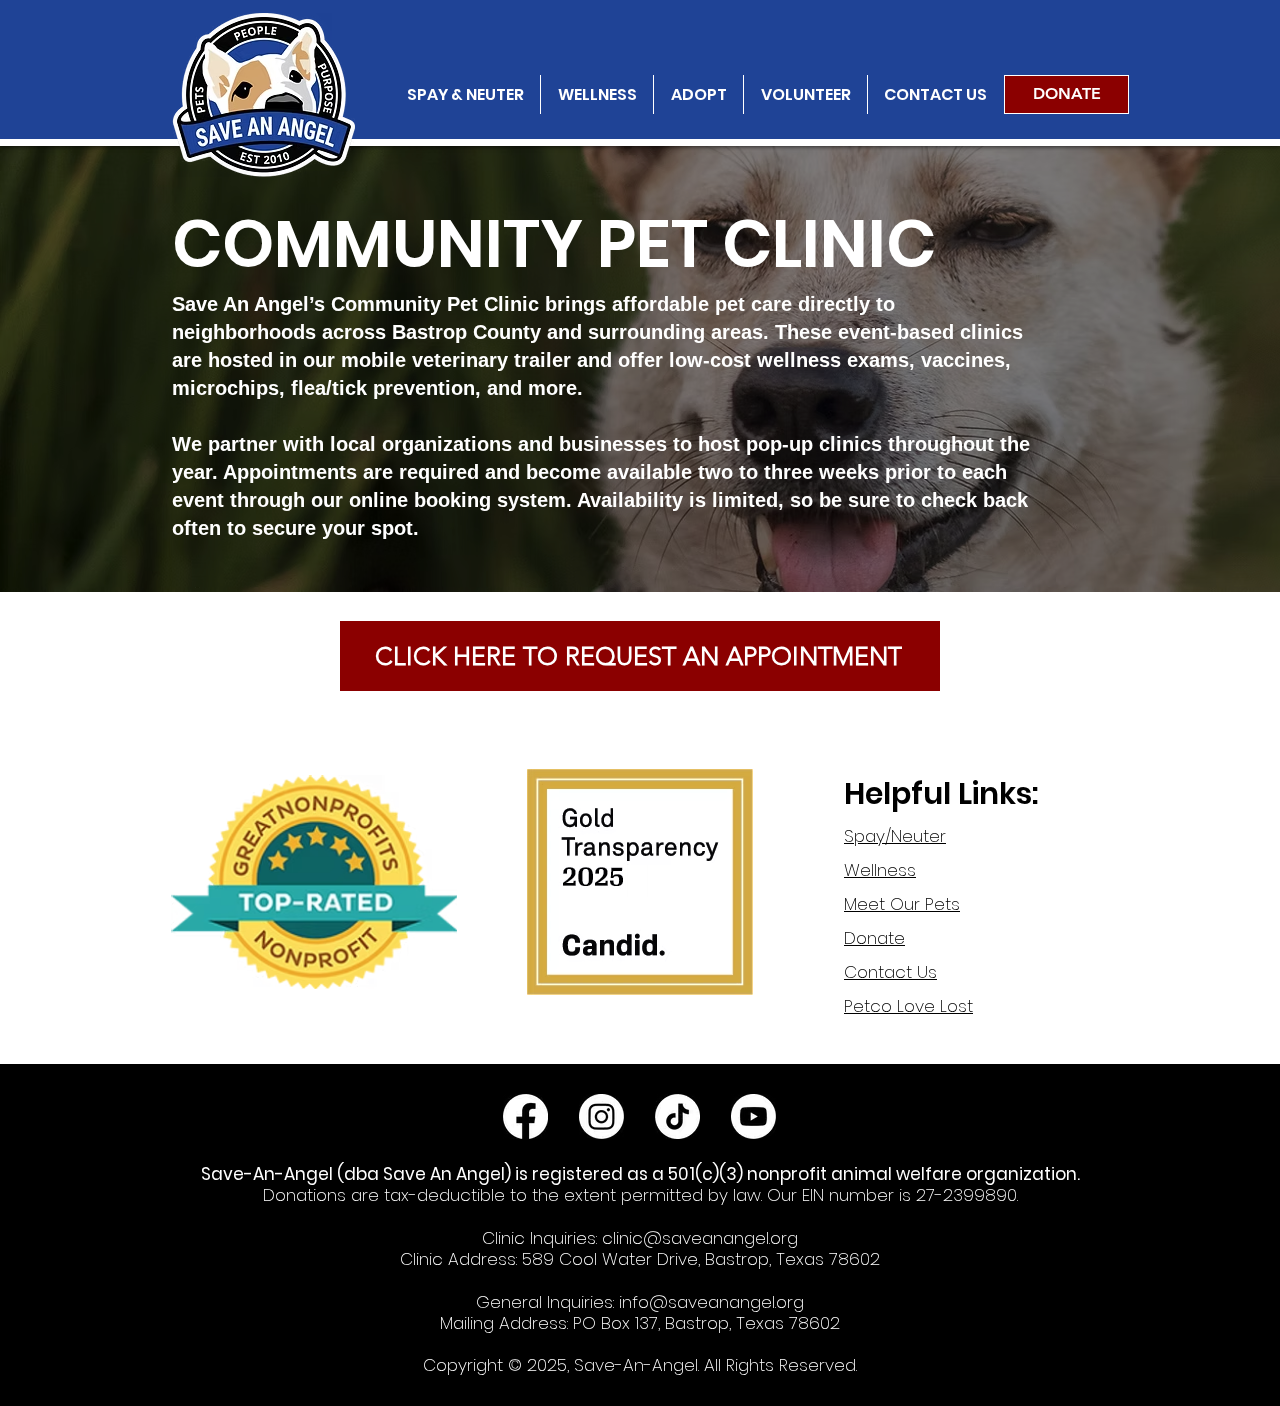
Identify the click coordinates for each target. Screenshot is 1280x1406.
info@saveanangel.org (711, 1302)
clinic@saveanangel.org (700, 1238)
